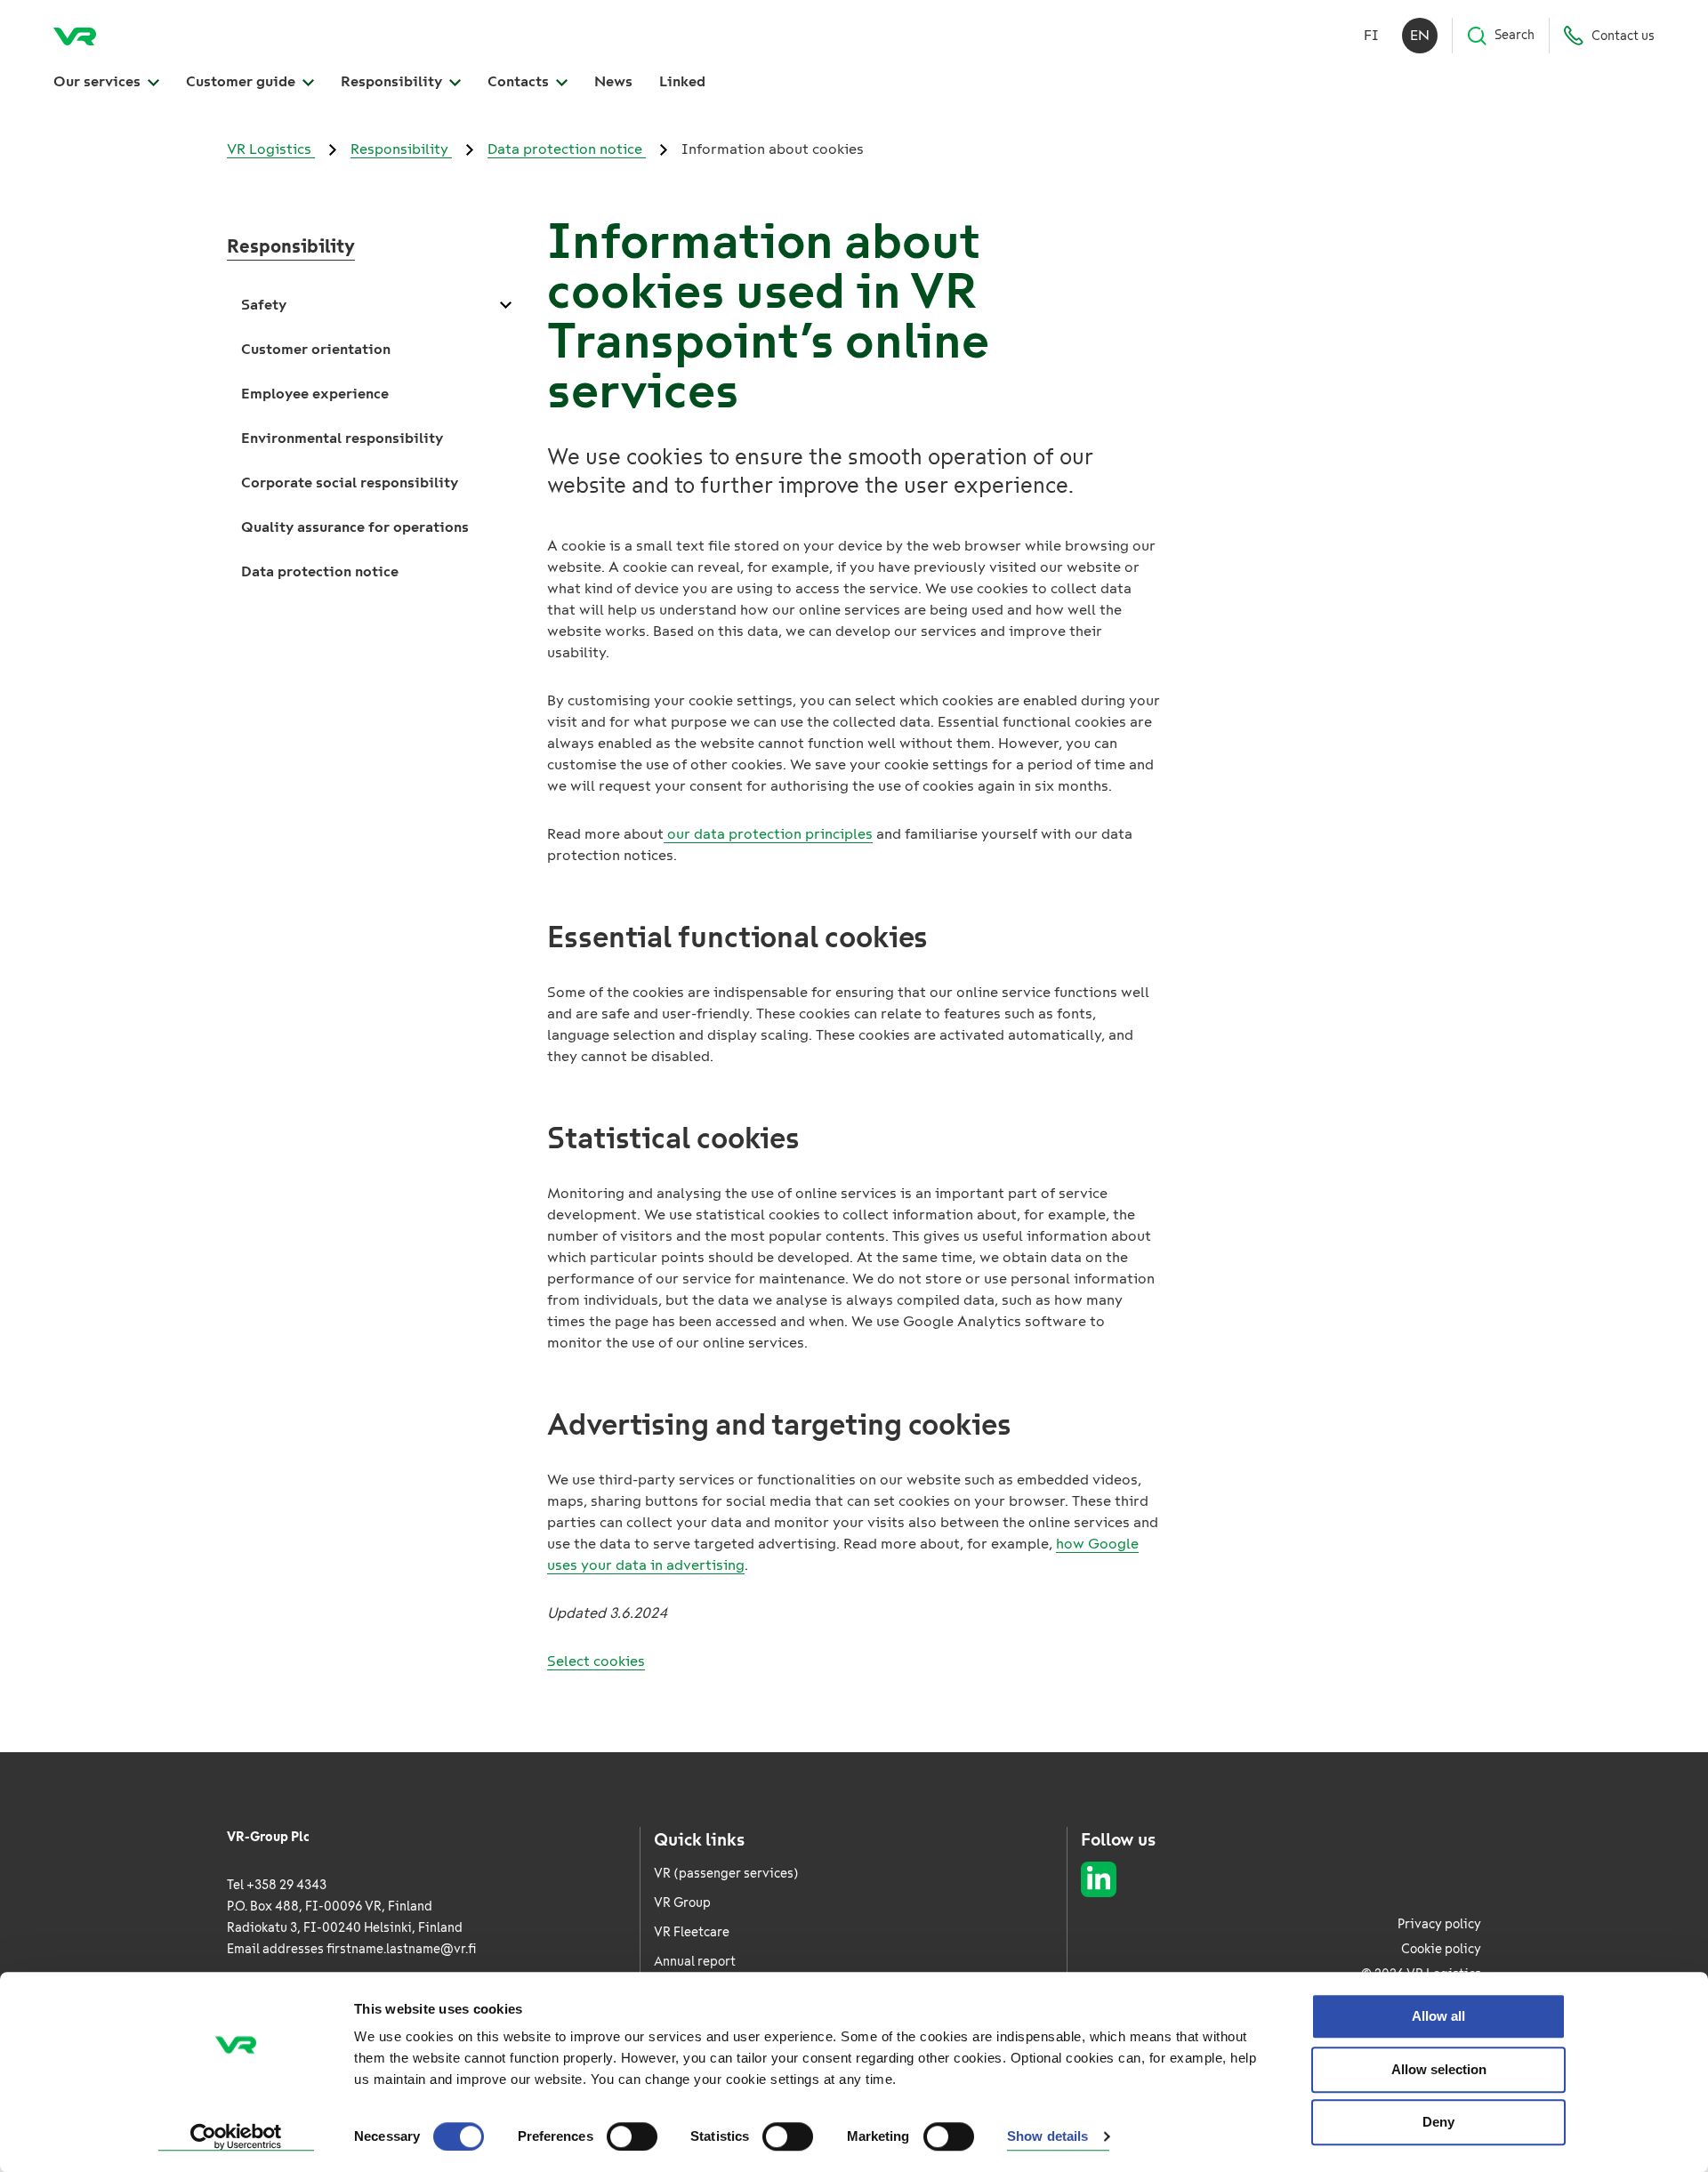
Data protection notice (567, 149)
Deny (1438, 2122)
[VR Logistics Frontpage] (75, 36)
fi (1371, 35)
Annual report (695, 1962)
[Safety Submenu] (505, 305)
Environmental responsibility (342, 438)
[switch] (632, 2136)
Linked (682, 81)
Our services (99, 81)
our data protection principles (768, 834)
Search (1515, 35)
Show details (1047, 2137)
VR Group (682, 1903)
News (613, 81)
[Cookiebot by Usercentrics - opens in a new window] (236, 2137)
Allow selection (1439, 2069)
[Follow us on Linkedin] (1099, 1879)
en (1420, 35)
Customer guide (242, 81)
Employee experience (315, 394)
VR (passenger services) (726, 1874)
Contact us (1623, 36)
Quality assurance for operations (355, 527)
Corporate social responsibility (350, 483)
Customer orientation (316, 349)
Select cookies (596, 1661)
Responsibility (393, 81)
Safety (264, 305)
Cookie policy (1441, 1949)
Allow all (1438, 2016)
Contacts (520, 81)
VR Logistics (271, 149)
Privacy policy (1439, 1924)
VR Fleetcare (692, 1932)
